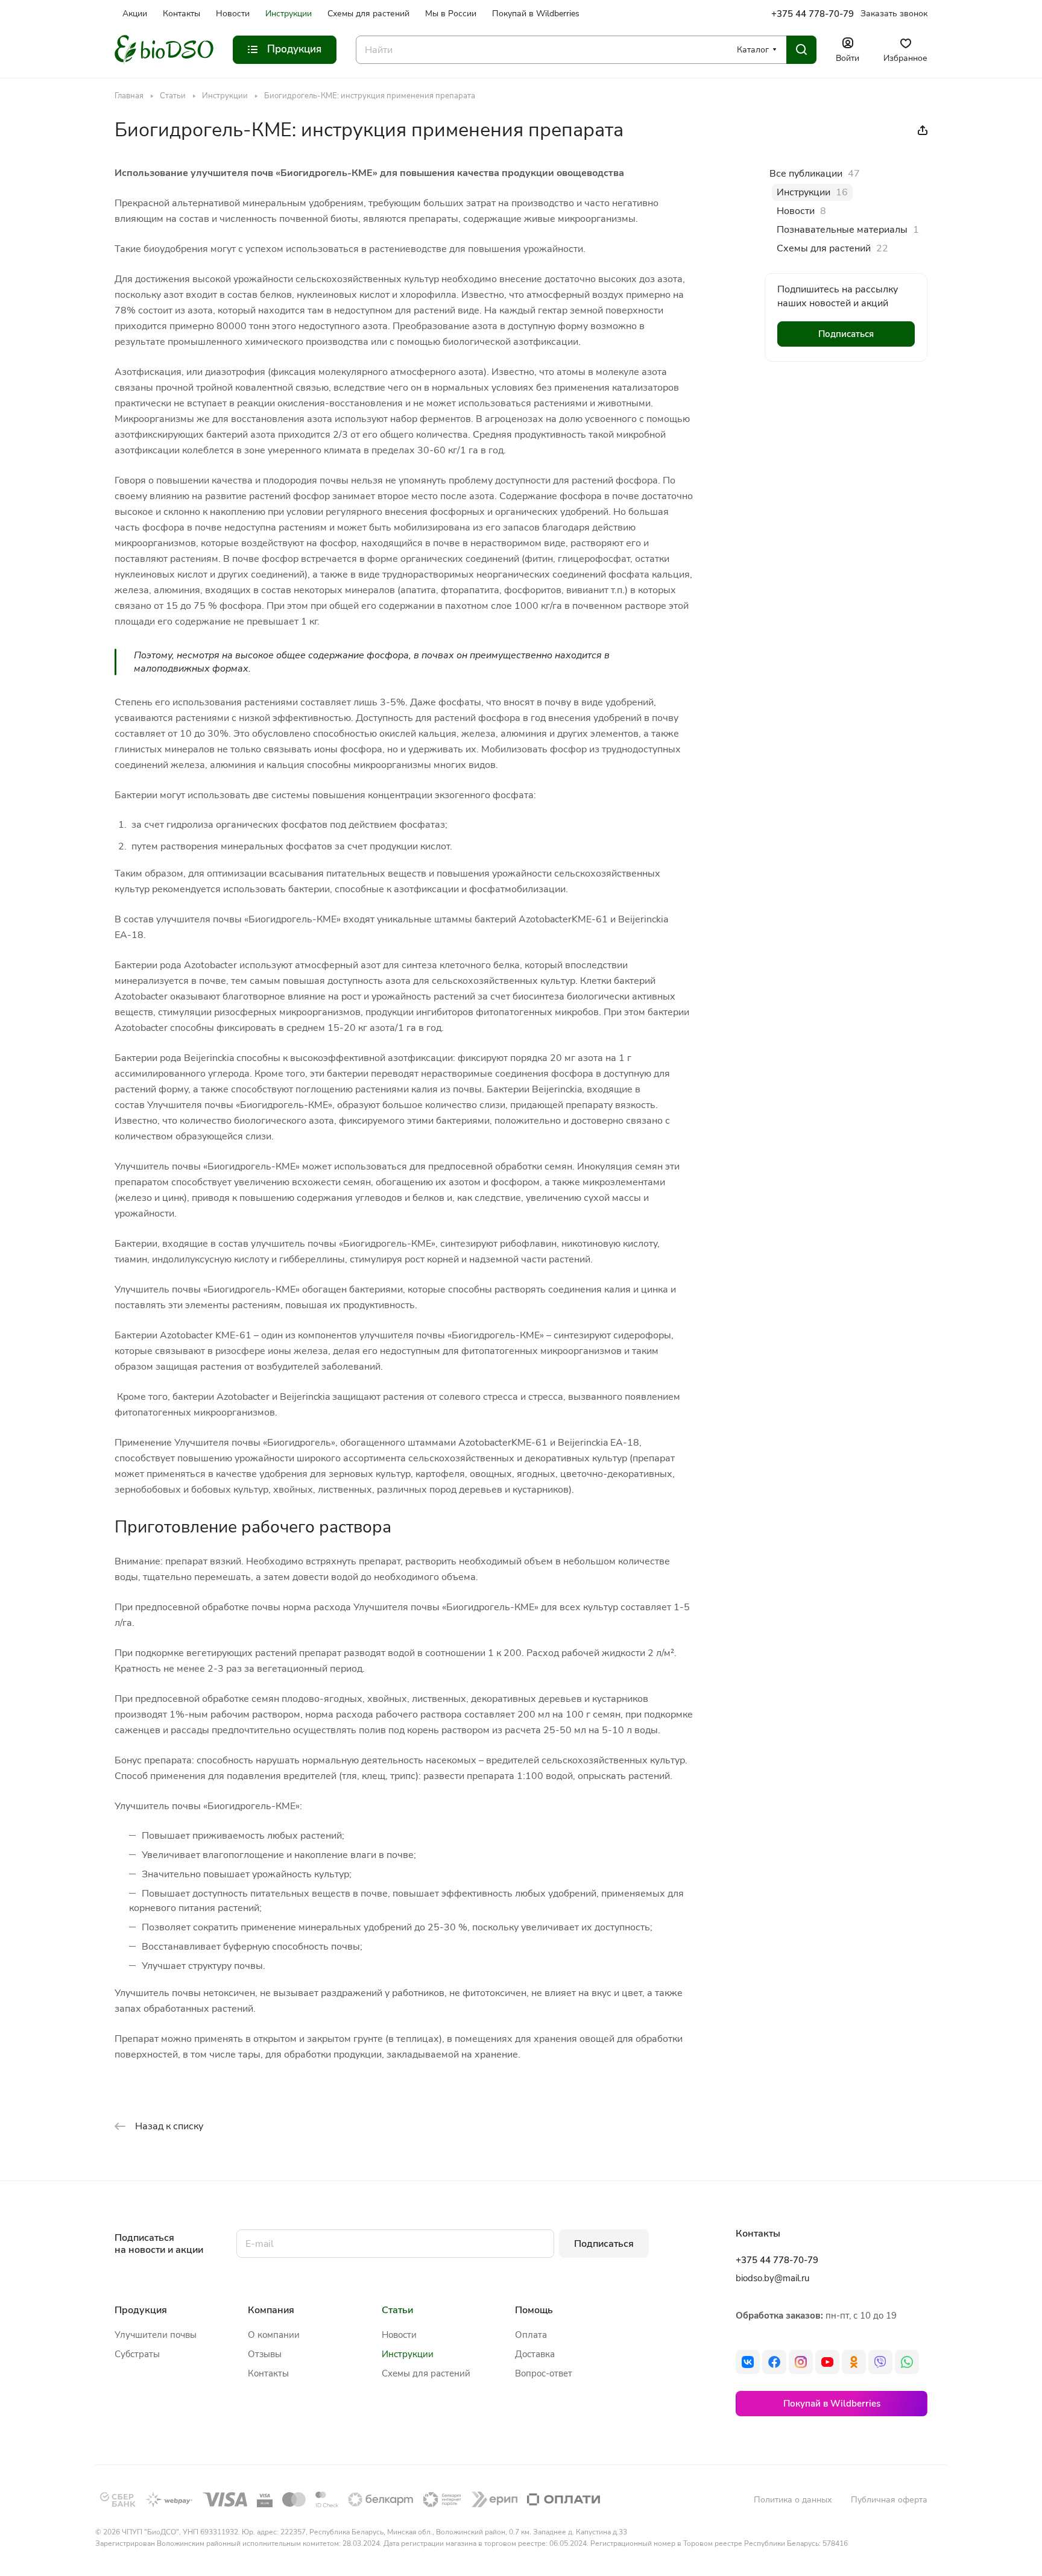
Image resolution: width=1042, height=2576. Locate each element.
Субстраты (137, 2354)
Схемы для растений (426, 2373)
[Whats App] (907, 2362)
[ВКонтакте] (748, 2362)
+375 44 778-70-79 (813, 14)
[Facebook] (774, 2362)
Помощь (534, 2310)
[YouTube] (827, 2362)
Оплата (531, 2335)
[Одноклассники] (854, 2362)
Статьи (397, 2310)
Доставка (535, 2354)
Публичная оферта (889, 2500)
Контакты (268, 2373)
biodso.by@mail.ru (772, 2278)
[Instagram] (801, 2362)
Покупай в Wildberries (832, 2404)
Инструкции (408, 2354)
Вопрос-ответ (544, 2373)
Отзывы (265, 2354)
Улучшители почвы (156, 2335)
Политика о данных (793, 2500)
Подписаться (604, 2244)
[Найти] (801, 50)
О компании (274, 2335)
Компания (271, 2310)
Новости (399, 2335)
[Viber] (880, 2362)
